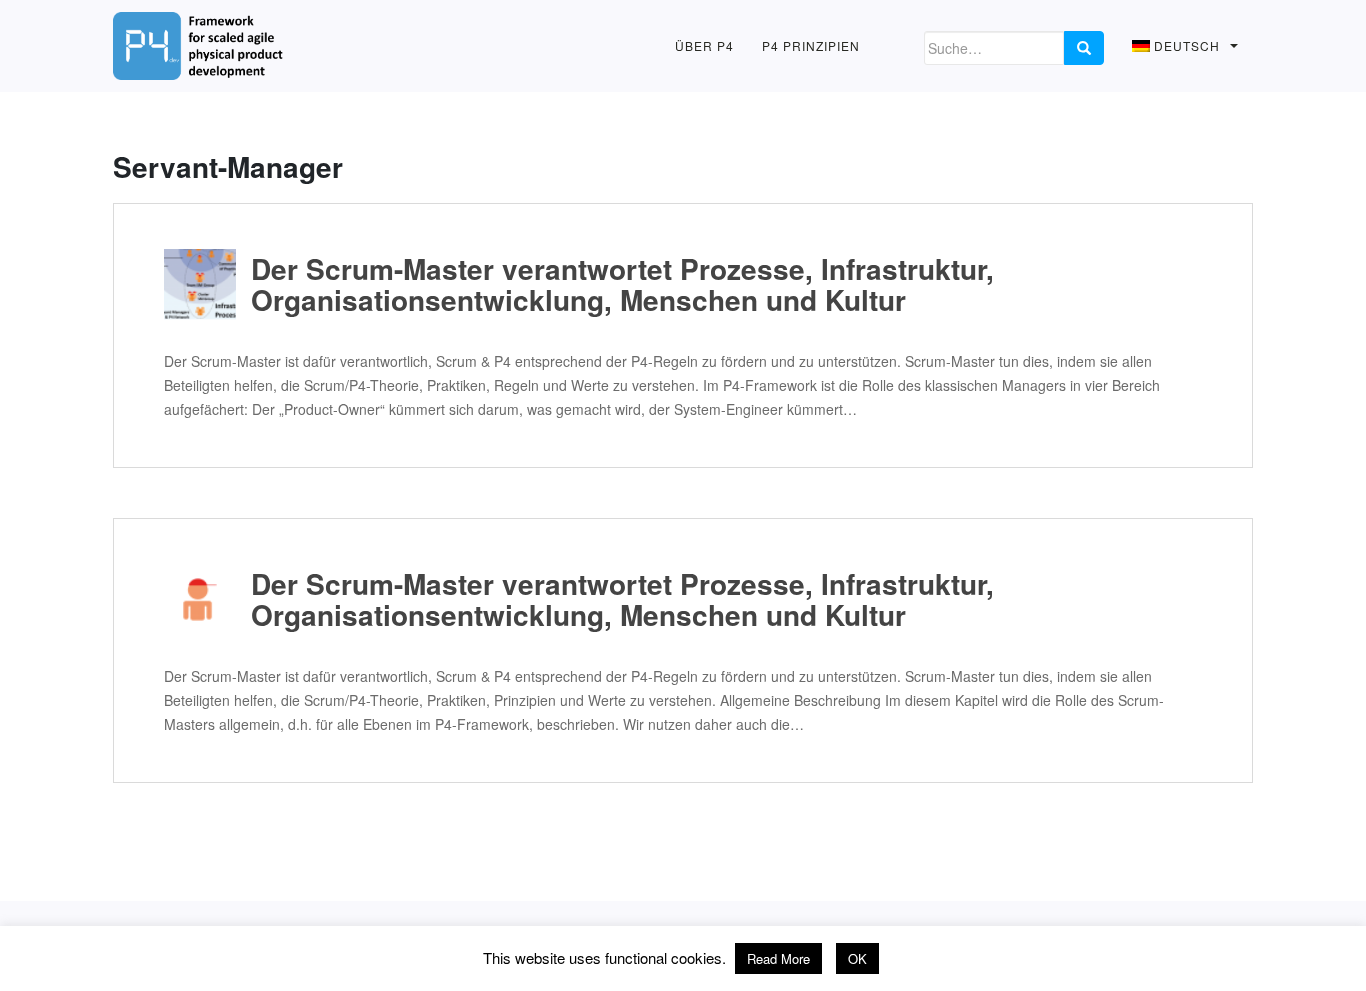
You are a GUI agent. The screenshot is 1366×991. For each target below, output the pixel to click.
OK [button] (857, 958)
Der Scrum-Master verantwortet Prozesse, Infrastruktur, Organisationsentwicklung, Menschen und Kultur (622, 284)
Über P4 (704, 45)
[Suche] (1084, 48)
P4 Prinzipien (811, 45)
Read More (778, 958)
